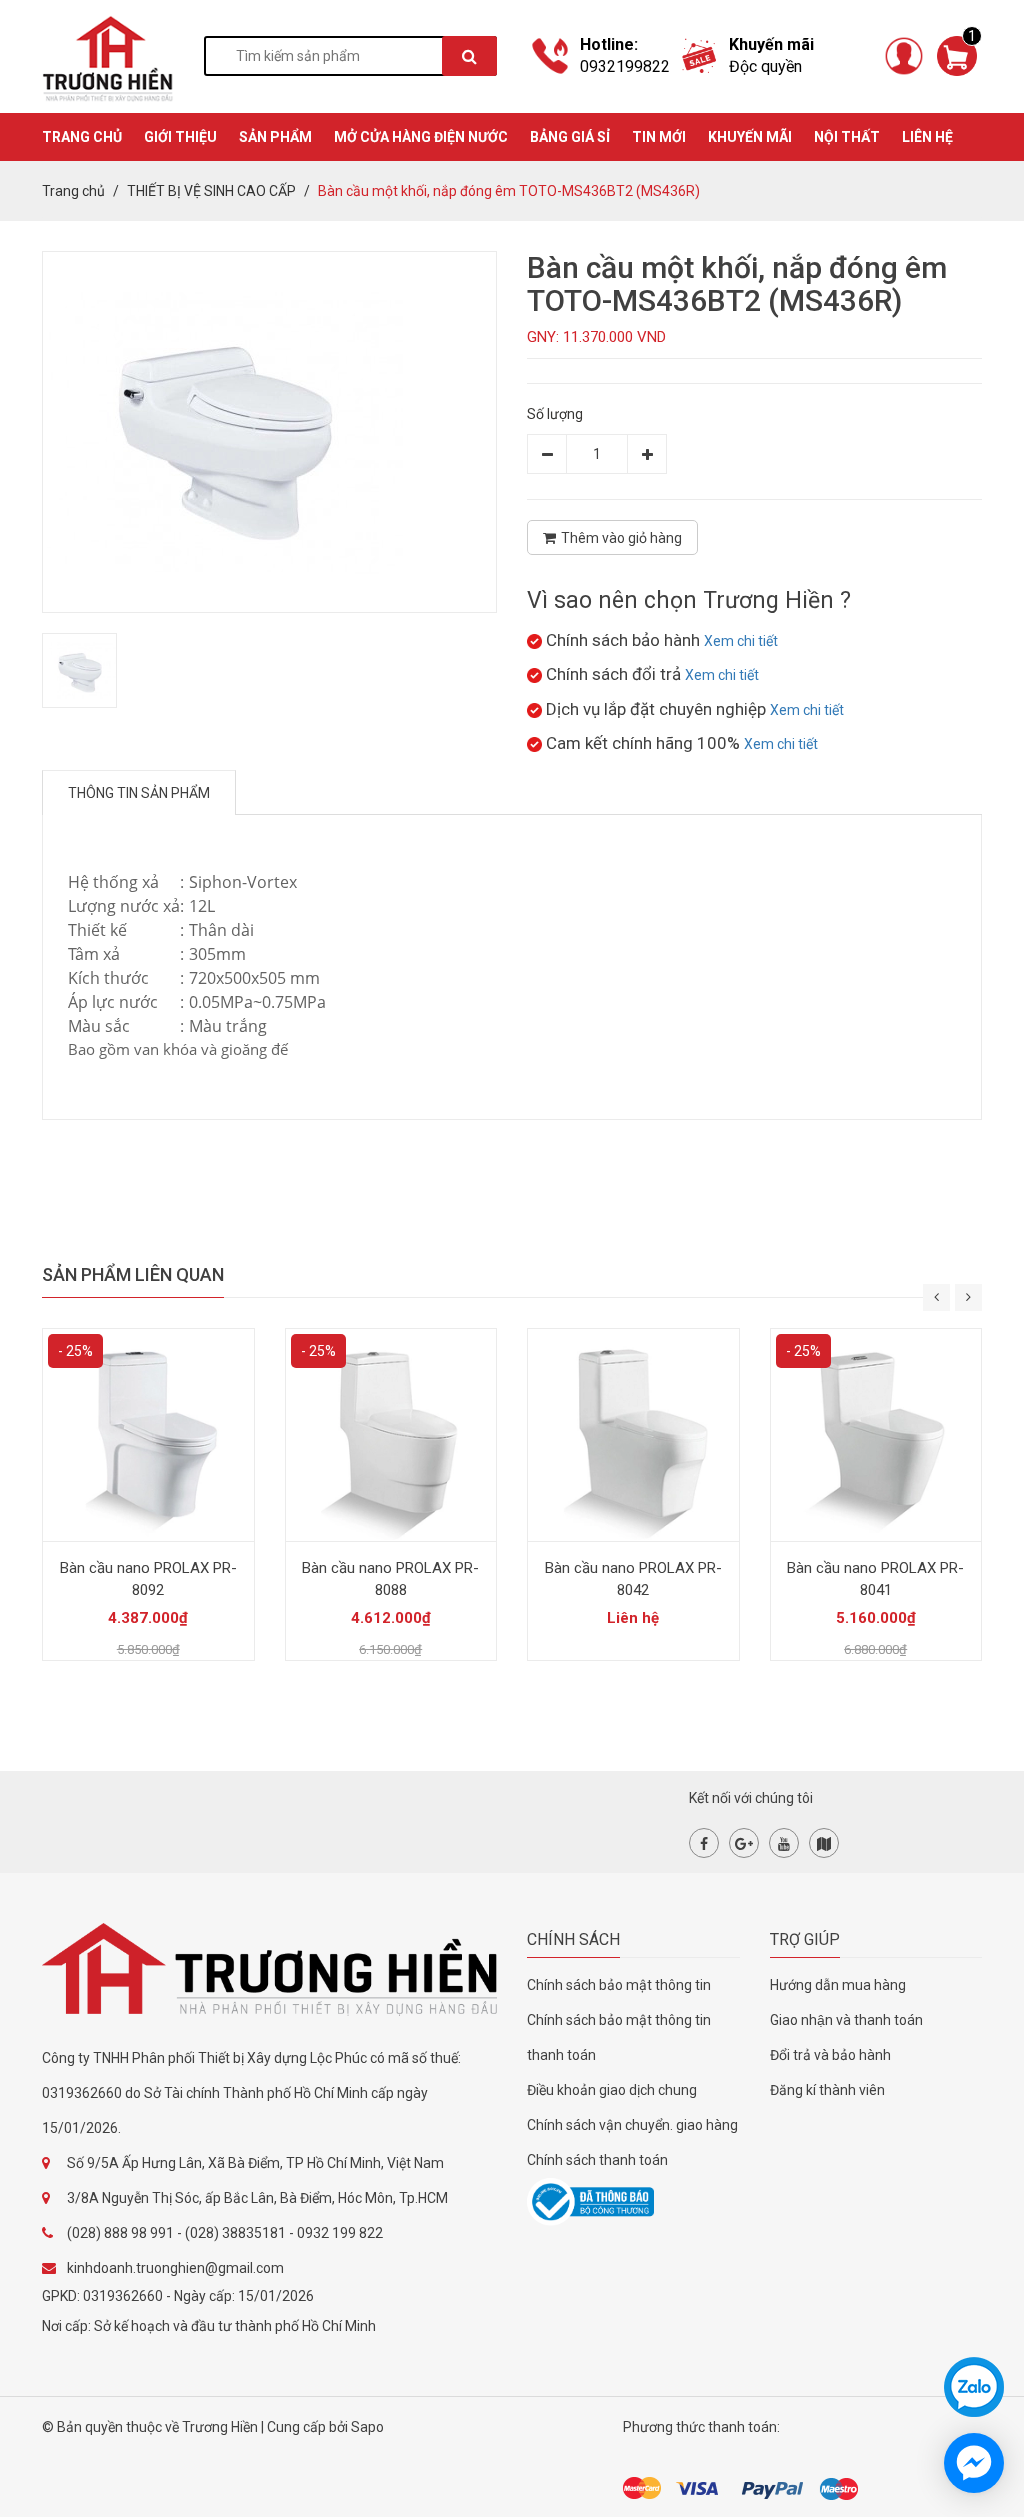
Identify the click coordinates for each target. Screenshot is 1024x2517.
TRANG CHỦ (82, 137)
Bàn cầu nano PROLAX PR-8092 (148, 1579)
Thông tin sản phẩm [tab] (139, 793)
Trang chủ (73, 191)
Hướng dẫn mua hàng (838, 1985)
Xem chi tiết (741, 641)
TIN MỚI (659, 137)
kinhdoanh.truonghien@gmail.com (175, 2268)
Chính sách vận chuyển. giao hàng (632, 2125)
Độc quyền (765, 66)
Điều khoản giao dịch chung (612, 2090)
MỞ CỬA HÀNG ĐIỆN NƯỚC (421, 137)
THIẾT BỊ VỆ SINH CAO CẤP (211, 191)
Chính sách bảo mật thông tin (619, 1985)
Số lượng (555, 414)
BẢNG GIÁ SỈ (570, 137)
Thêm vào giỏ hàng (621, 538)
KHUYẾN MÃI (750, 137)
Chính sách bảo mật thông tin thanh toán (619, 2037)
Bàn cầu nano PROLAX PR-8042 (633, 1579)
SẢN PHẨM (275, 137)
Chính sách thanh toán (597, 2160)
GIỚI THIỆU (180, 137)
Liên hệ (927, 137)
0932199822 (625, 66)
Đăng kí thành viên (827, 2090)
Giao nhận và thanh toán (846, 2020)
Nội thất (847, 137)
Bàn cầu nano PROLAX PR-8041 (875, 1579)
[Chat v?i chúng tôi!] (974, 2463)
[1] (957, 55)
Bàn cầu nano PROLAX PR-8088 (390, 1579)
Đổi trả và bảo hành (830, 2055)
